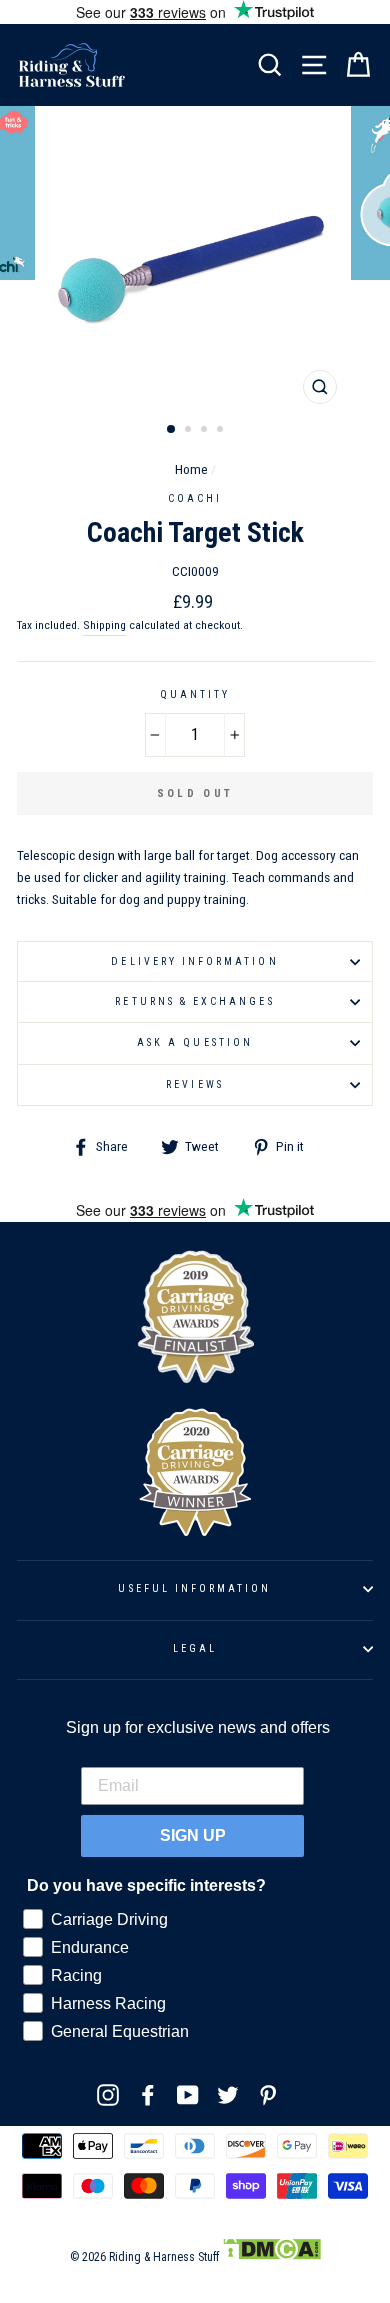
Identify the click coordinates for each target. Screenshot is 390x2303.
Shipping (104, 625)
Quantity (195, 694)
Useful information (194, 1588)
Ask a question (195, 1042)
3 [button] (206, 431)
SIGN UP (193, 1835)
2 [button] (190, 431)
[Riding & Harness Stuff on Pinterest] (268, 2094)
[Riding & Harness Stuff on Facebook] (148, 2094)
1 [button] (172, 430)
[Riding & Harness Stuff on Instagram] (108, 2094)
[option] (195, 260)
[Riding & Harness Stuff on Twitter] (228, 2094)
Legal (195, 1648)
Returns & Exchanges (194, 1001)
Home (191, 469)
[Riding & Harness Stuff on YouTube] (188, 2094)
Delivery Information (194, 961)
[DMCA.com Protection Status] (271, 2257)
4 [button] (222, 431)
